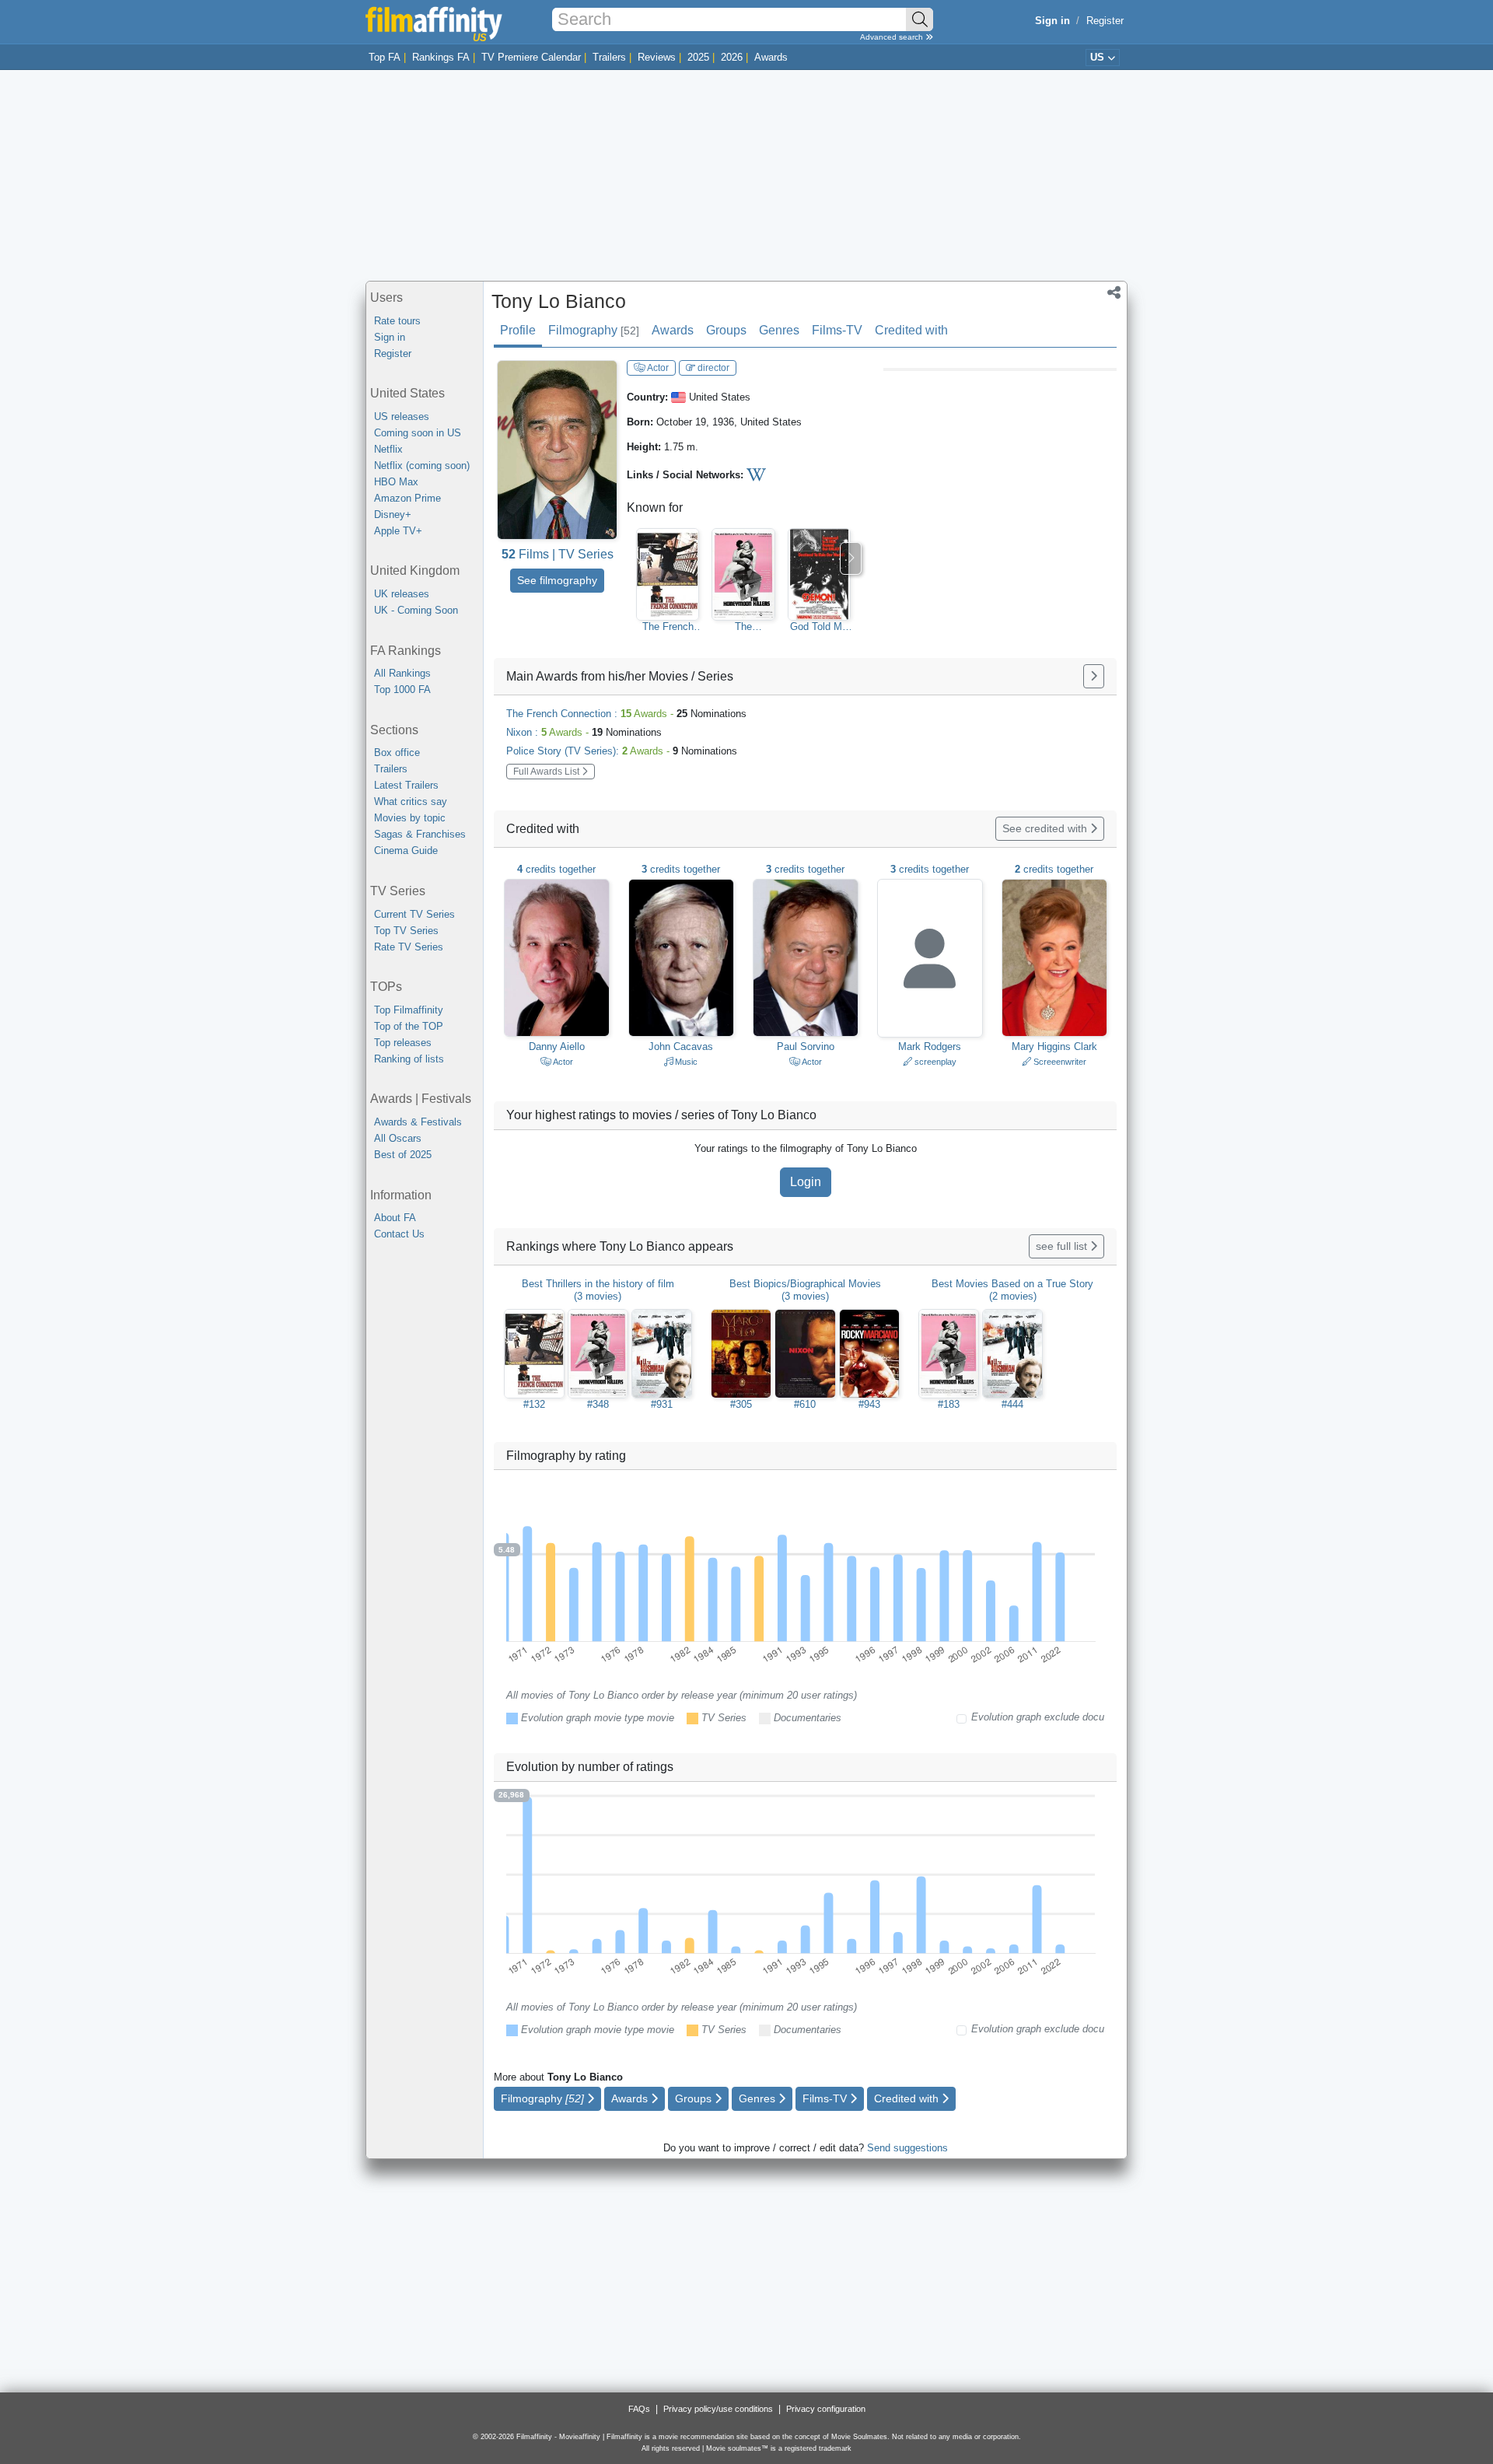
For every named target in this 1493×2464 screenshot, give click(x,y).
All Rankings (402, 673)
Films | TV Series (558, 554)
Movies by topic (410, 818)
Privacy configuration (826, 2409)
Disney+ (393, 514)
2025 (698, 57)
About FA (395, 1218)
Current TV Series (414, 914)
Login (806, 1182)
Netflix (388, 449)
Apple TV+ (398, 531)
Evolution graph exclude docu (1038, 1717)
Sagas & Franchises (420, 834)
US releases (402, 416)
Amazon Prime (407, 498)
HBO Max (396, 482)
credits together (556, 869)
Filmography (594, 330)
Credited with (911, 330)
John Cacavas (681, 1046)
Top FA (385, 57)
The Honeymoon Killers (743, 627)
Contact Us (399, 1234)
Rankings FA (441, 57)
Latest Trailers (406, 785)
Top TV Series (406, 931)
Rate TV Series (409, 947)
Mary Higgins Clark (1054, 1046)
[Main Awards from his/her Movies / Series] (1094, 676)
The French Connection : (626, 714)
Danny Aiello (557, 1046)
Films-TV (837, 330)
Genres (779, 330)
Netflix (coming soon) (422, 465)
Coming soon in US (418, 433)
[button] (1114, 294)
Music (685, 1062)
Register (1105, 21)
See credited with (1046, 828)
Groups (726, 330)
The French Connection (668, 627)
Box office (397, 752)
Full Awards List (547, 772)
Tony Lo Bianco (559, 301)
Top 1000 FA (402, 689)
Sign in (390, 337)
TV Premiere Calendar (531, 57)
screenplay (934, 1062)
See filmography (557, 580)
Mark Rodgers (930, 1046)
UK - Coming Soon (416, 610)
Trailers (609, 57)
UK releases (402, 594)
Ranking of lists (409, 1059)
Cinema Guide (406, 850)
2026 (732, 57)
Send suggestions (907, 2148)
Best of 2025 (403, 1155)
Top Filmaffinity (409, 1010)
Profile (518, 330)
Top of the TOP (409, 1026)
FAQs (639, 2409)
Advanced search (893, 37)
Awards (771, 57)
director (712, 368)
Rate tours (397, 321)
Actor (657, 368)
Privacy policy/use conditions (718, 2409)
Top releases (403, 1043)
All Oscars (398, 1138)
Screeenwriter (1059, 1062)
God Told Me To (819, 627)
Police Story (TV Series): (622, 751)
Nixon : (584, 732)
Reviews (657, 57)
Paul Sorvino (806, 1046)
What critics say (411, 801)
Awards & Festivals (418, 1122)
